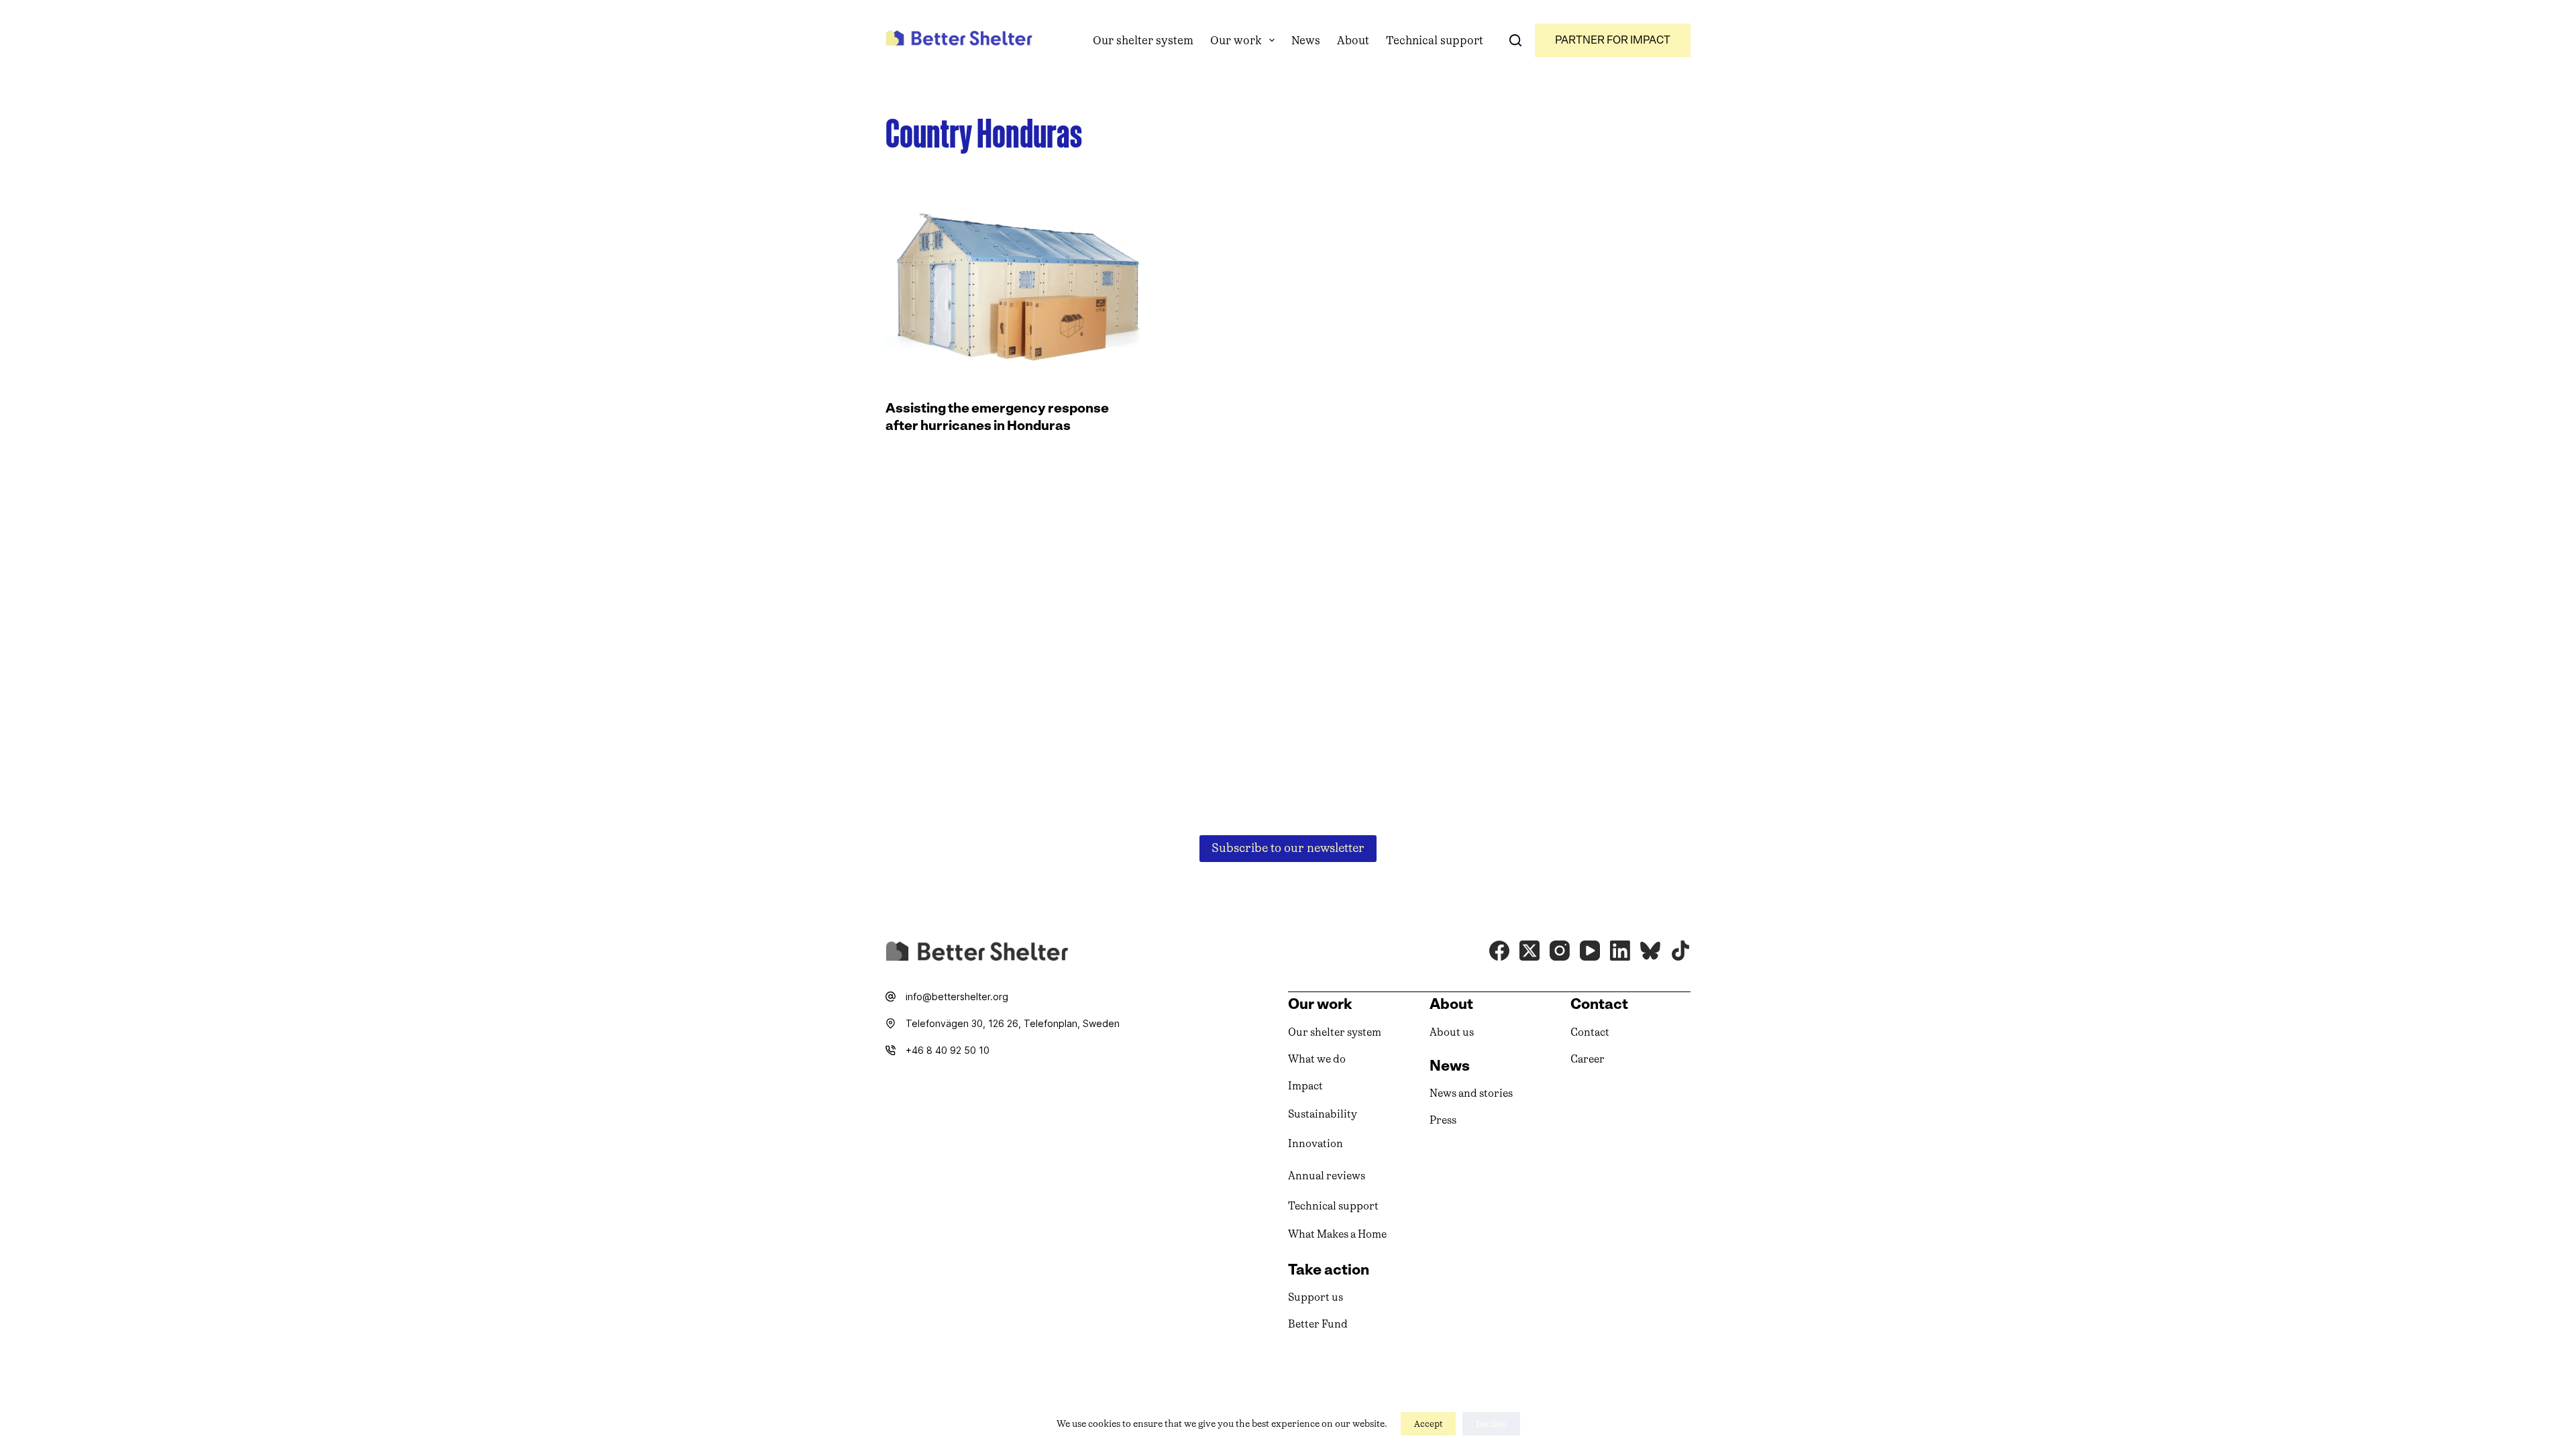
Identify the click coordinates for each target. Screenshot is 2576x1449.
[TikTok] (1680, 951)
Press (1443, 1120)
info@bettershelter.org (957, 997)
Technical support (1435, 40)
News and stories (1471, 1093)
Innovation (1316, 1143)
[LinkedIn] (1620, 951)
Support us (1316, 1297)
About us (1452, 1032)
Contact (1590, 1032)
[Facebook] (1499, 951)
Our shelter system (1143, 40)
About (1353, 40)
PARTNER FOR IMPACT (1613, 40)
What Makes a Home (1337, 1234)
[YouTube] (1590, 951)
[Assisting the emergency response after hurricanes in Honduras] (1013, 283)
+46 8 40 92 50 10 (948, 1050)
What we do (1317, 1059)
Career (1588, 1059)
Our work (1236, 40)
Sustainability (1323, 1114)
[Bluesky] (1650, 951)
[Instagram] (1560, 951)
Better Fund (1318, 1324)
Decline (1491, 1424)
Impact (1305, 1086)
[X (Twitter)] (1529, 951)
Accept (1428, 1424)
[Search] (1515, 40)
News (1306, 40)
